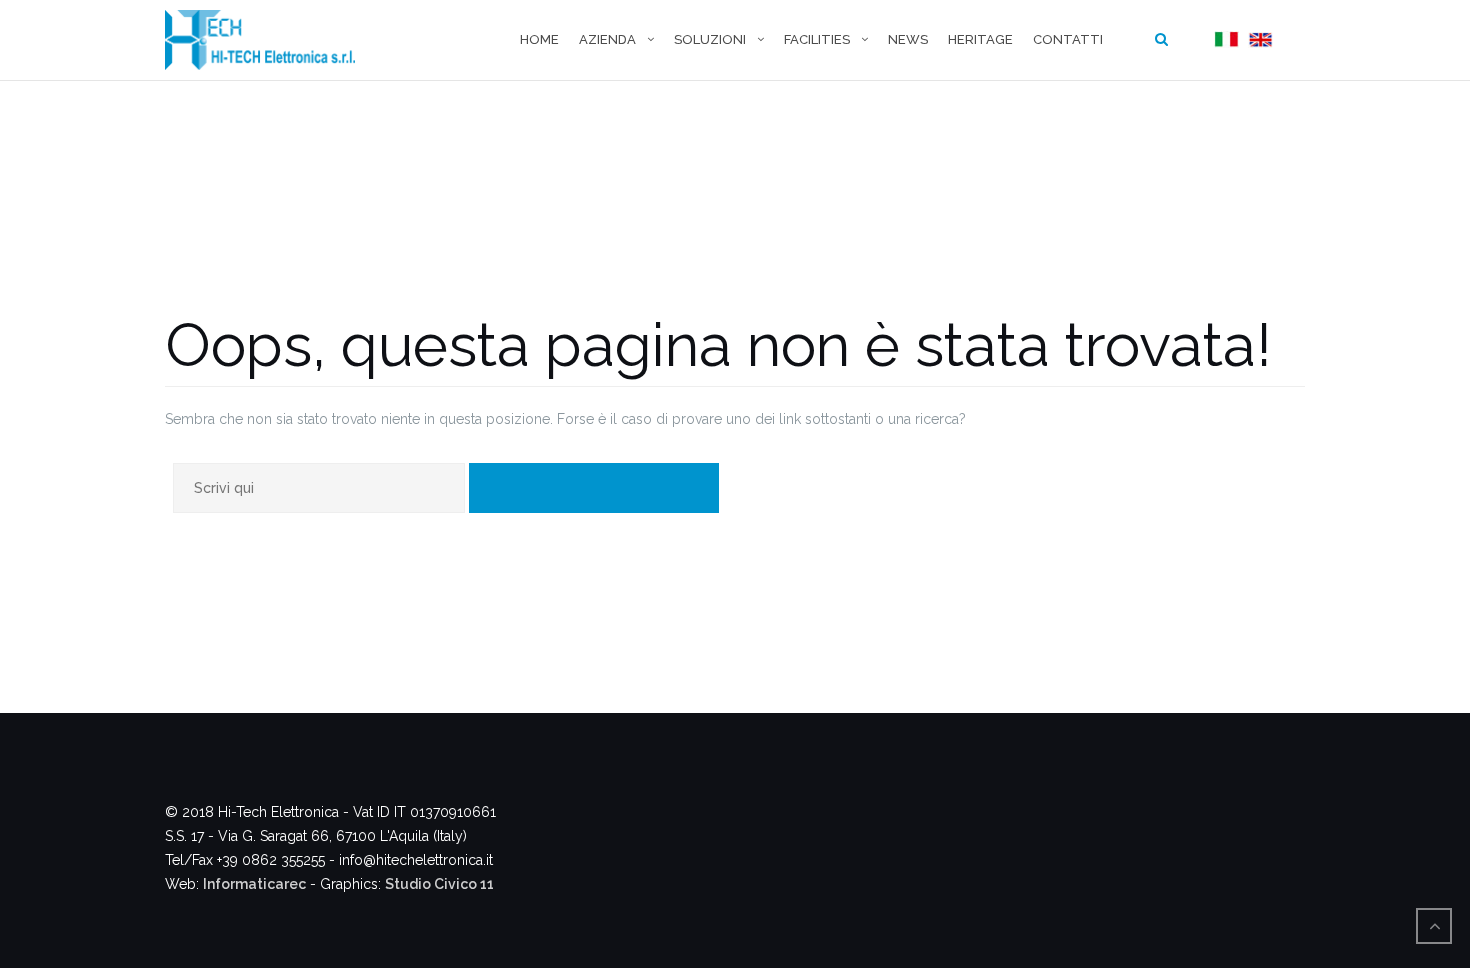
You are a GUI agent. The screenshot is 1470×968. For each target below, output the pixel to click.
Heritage (980, 39)
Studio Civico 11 (439, 884)
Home (539, 39)
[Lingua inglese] (1258, 40)
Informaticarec (254, 884)
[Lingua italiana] (1224, 40)
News (908, 39)
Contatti (1068, 39)
